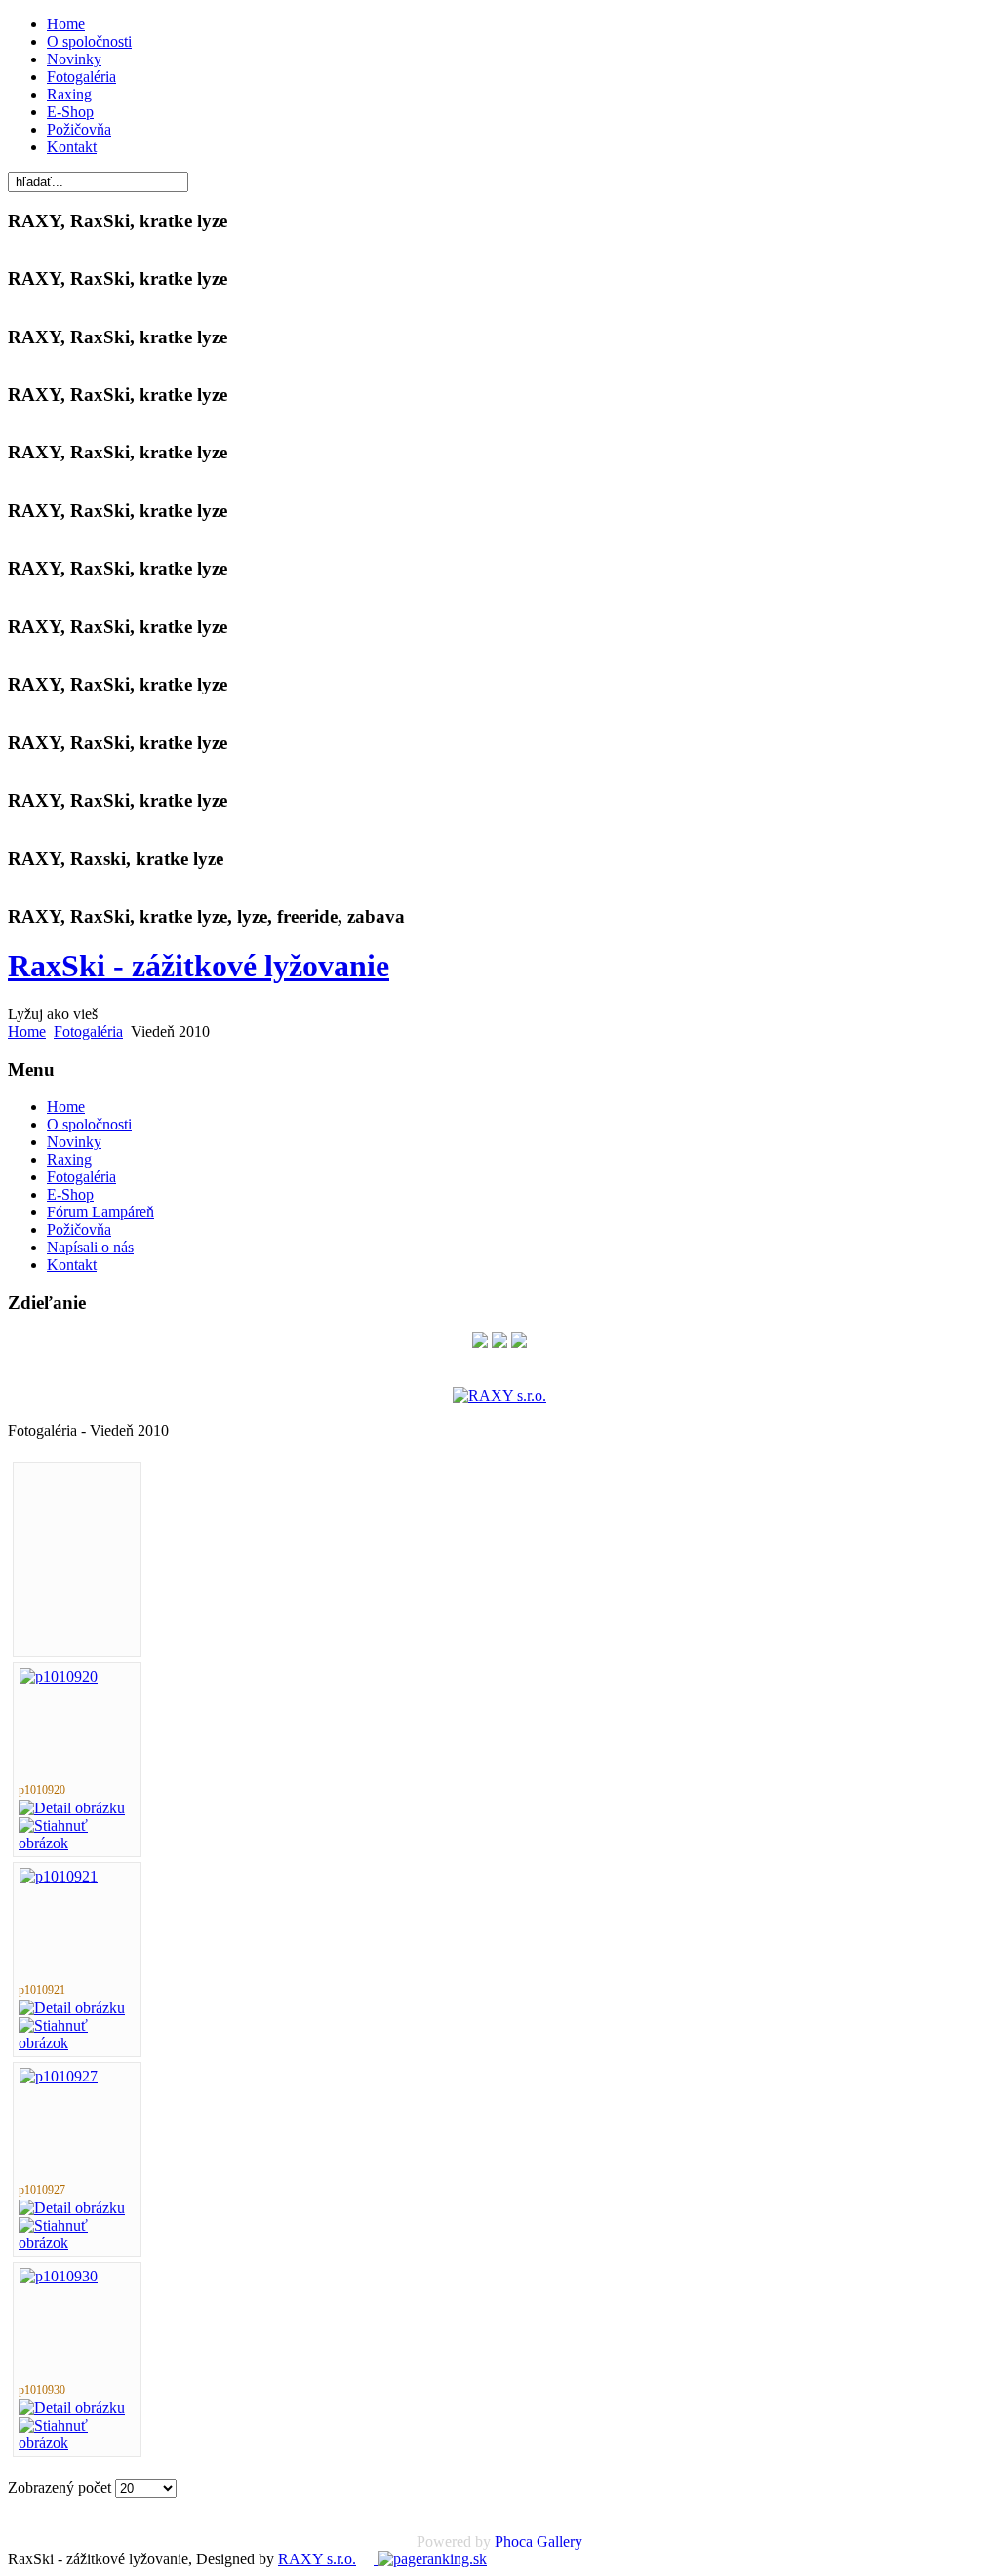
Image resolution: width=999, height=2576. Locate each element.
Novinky (74, 59)
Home (66, 24)
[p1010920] (59, 1676)
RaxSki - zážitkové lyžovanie (199, 966)
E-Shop (70, 112)
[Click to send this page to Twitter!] (499, 1343)
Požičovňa (79, 129)
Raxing (69, 94)
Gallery (559, 2541)
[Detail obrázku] (72, 1808)
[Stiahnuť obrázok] (77, 1843)
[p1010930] (59, 2276)
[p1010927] (59, 2076)
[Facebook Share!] (480, 1343)
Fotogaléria (81, 77)
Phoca (514, 2541)
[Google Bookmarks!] (519, 1343)
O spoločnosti (89, 41)
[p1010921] (59, 1876)
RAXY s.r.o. (317, 2559)
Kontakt (72, 147)
